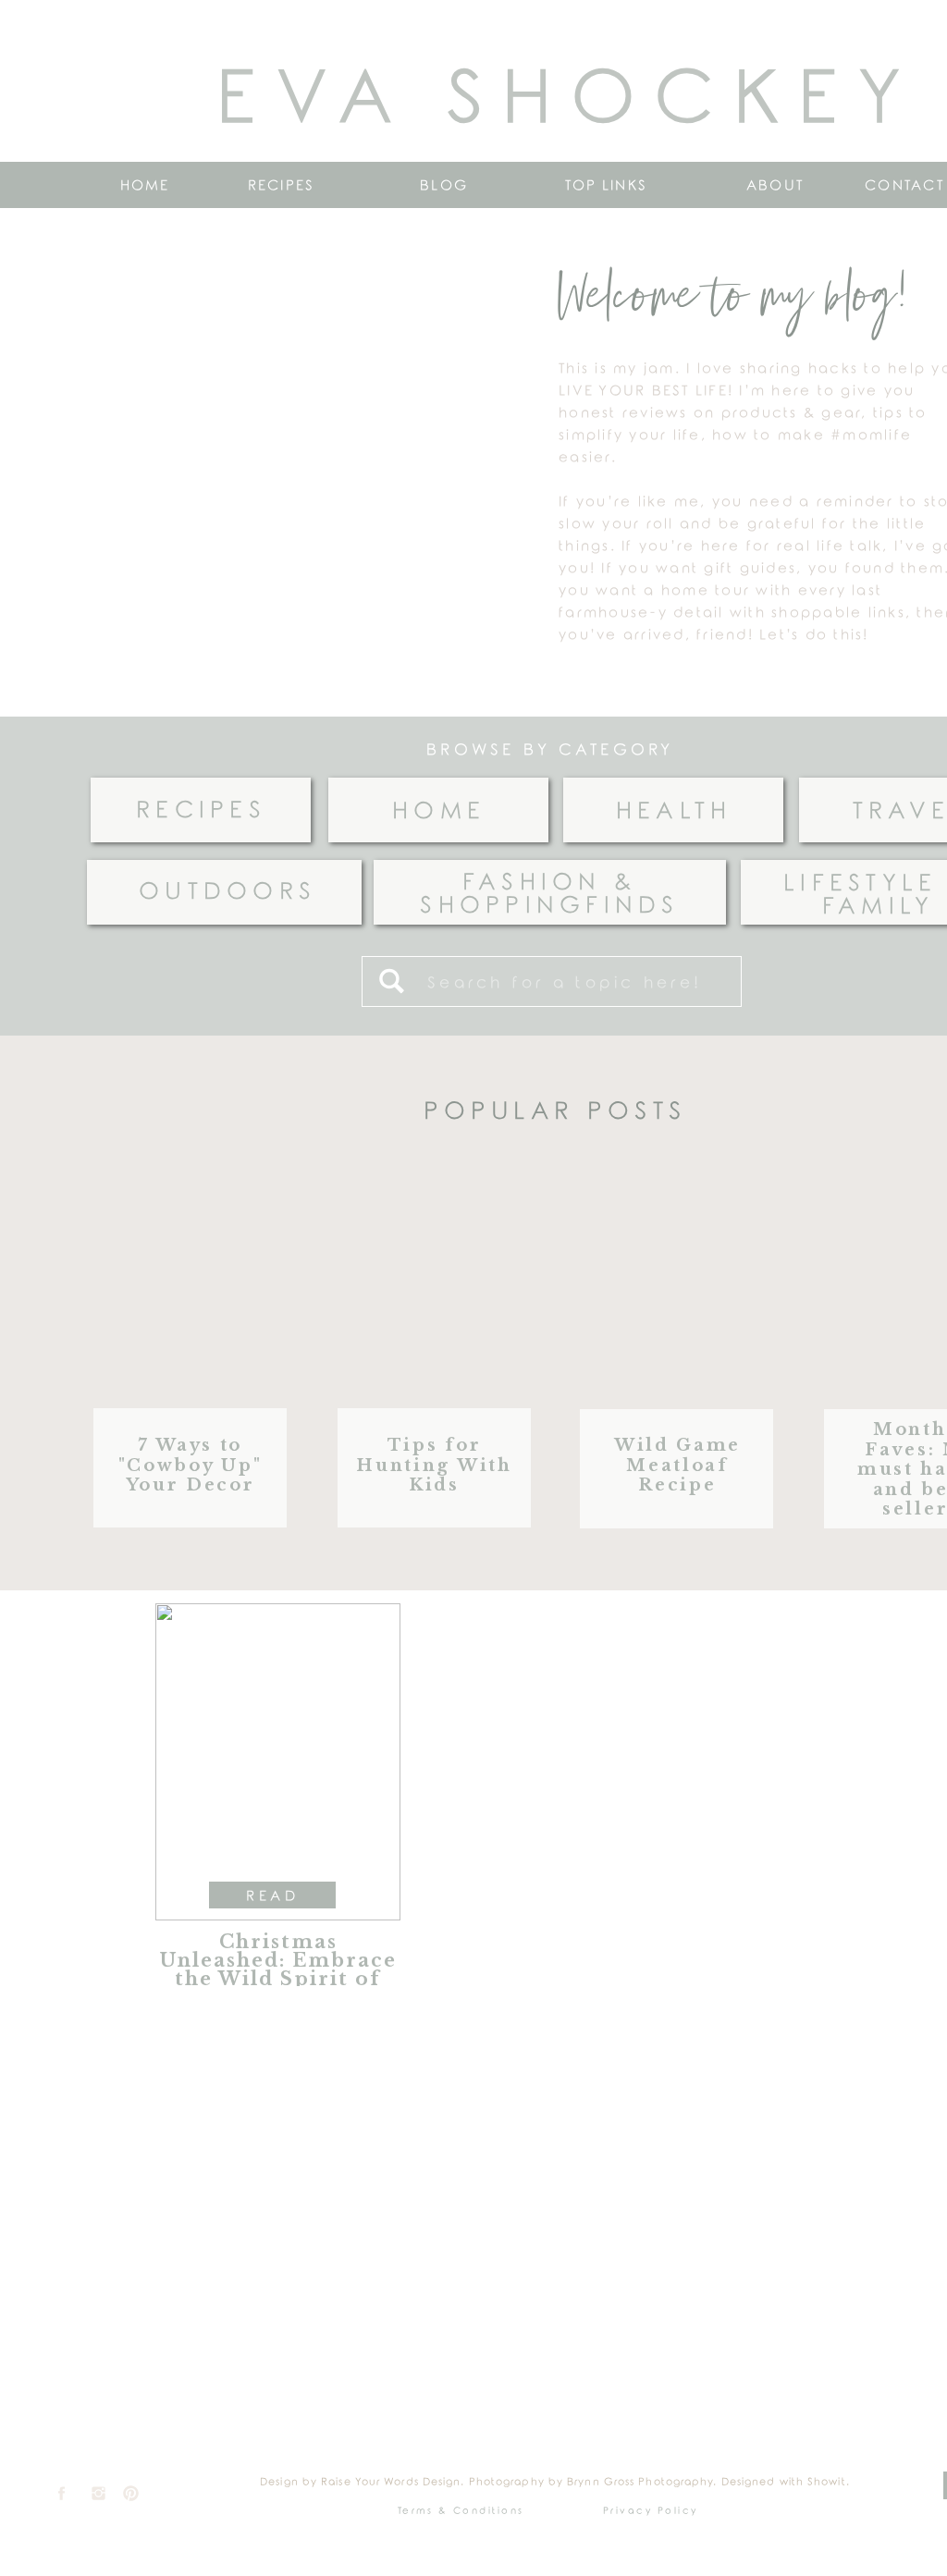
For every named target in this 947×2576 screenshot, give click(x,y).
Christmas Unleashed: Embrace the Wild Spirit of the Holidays (278, 1969)
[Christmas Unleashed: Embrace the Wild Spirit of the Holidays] (278, 1762)
